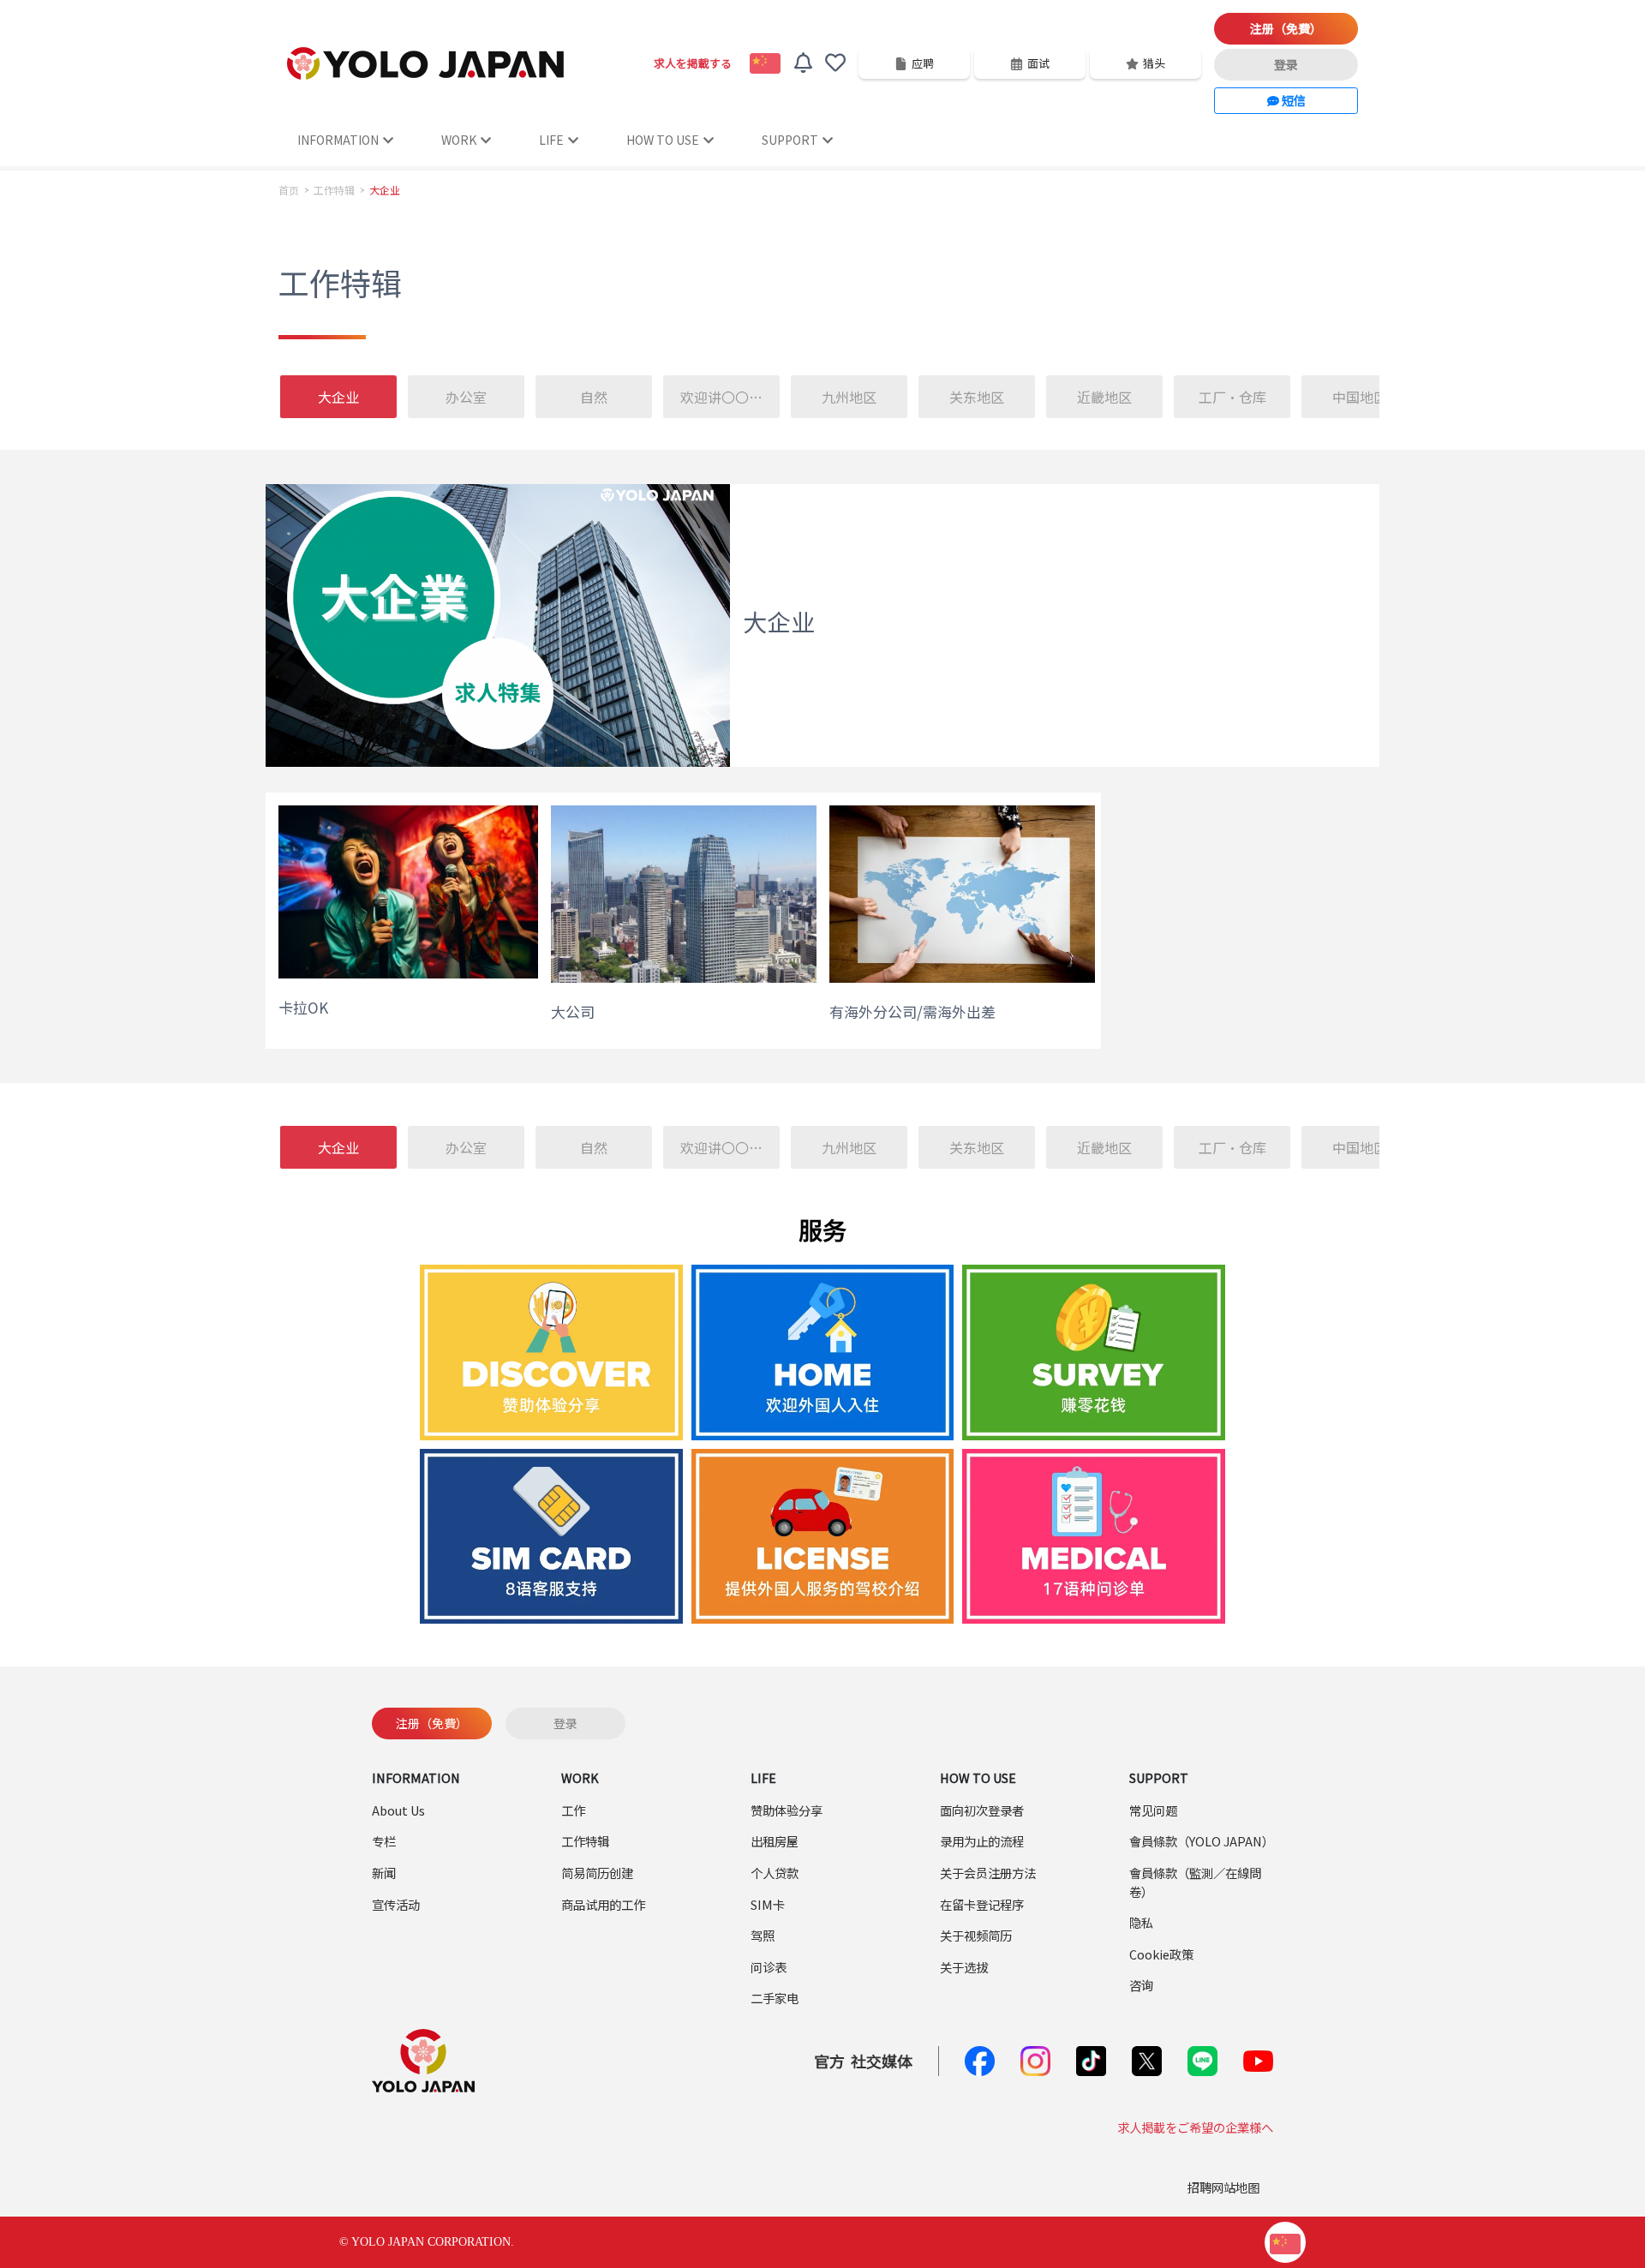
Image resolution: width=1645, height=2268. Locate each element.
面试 (1038, 63)
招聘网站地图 (1223, 2187)
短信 (1292, 100)
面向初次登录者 (982, 1810)
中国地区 (1360, 397)
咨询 (1141, 1985)
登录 (1286, 64)
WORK (459, 140)
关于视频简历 (976, 1935)
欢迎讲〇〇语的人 (731, 397)
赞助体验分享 (787, 1810)
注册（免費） (1286, 28)
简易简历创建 (597, 1873)
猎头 (1154, 63)
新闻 (384, 1873)
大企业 (338, 397)
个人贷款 (775, 1873)
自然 (594, 397)
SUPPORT (790, 140)
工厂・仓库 (1232, 397)
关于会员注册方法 (988, 1873)
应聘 (923, 63)
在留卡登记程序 (982, 1904)
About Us (398, 1810)
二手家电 (775, 1998)
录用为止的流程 (982, 1841)
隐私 (1141, 1922)
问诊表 (769, 1967)
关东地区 (977, 397)
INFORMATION (338, 140)
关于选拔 (964, 1967)
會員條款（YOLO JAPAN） (1202, 1841)
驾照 (763, 1935)
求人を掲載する (693, 63)
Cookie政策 (1161, 1954)
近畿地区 (1104, 397)
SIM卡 (768, 1904)
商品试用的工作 (603, 1904)
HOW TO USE (663, 140)
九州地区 (849, 397)
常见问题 (1153, 1810)
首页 (289, 190)
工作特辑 (334, 190)
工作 (573, 1810)
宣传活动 (396, 1904)
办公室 (466, 397)
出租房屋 (775, 1841)
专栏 (384, 1841)
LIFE (551, 140)
